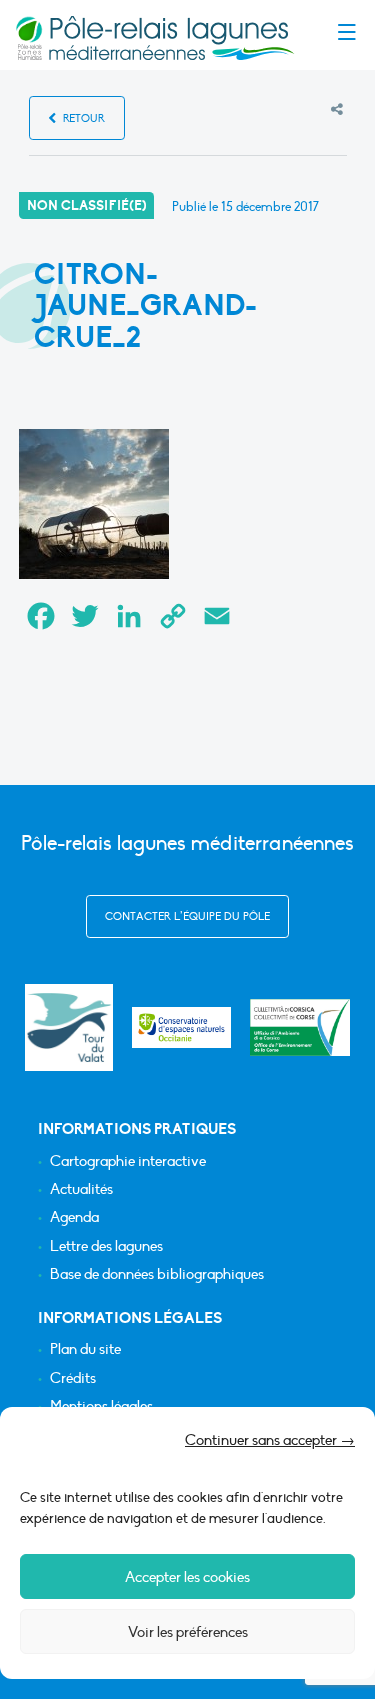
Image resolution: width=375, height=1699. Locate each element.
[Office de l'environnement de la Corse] (300, 1028)
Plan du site (85, 1349)
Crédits (73, 1378)
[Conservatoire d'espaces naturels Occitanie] (182, 1027)
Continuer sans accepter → (270, 1440)
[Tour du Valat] (68, 1027)
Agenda (74, 1217)
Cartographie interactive (128, 1161)
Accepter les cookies (187, 1577)
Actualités (81, 1189)
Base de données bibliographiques (157, 1274)
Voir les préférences (188, 1632)
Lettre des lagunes (106, 1246)
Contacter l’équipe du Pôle (187, 916)
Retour (82, 118)
